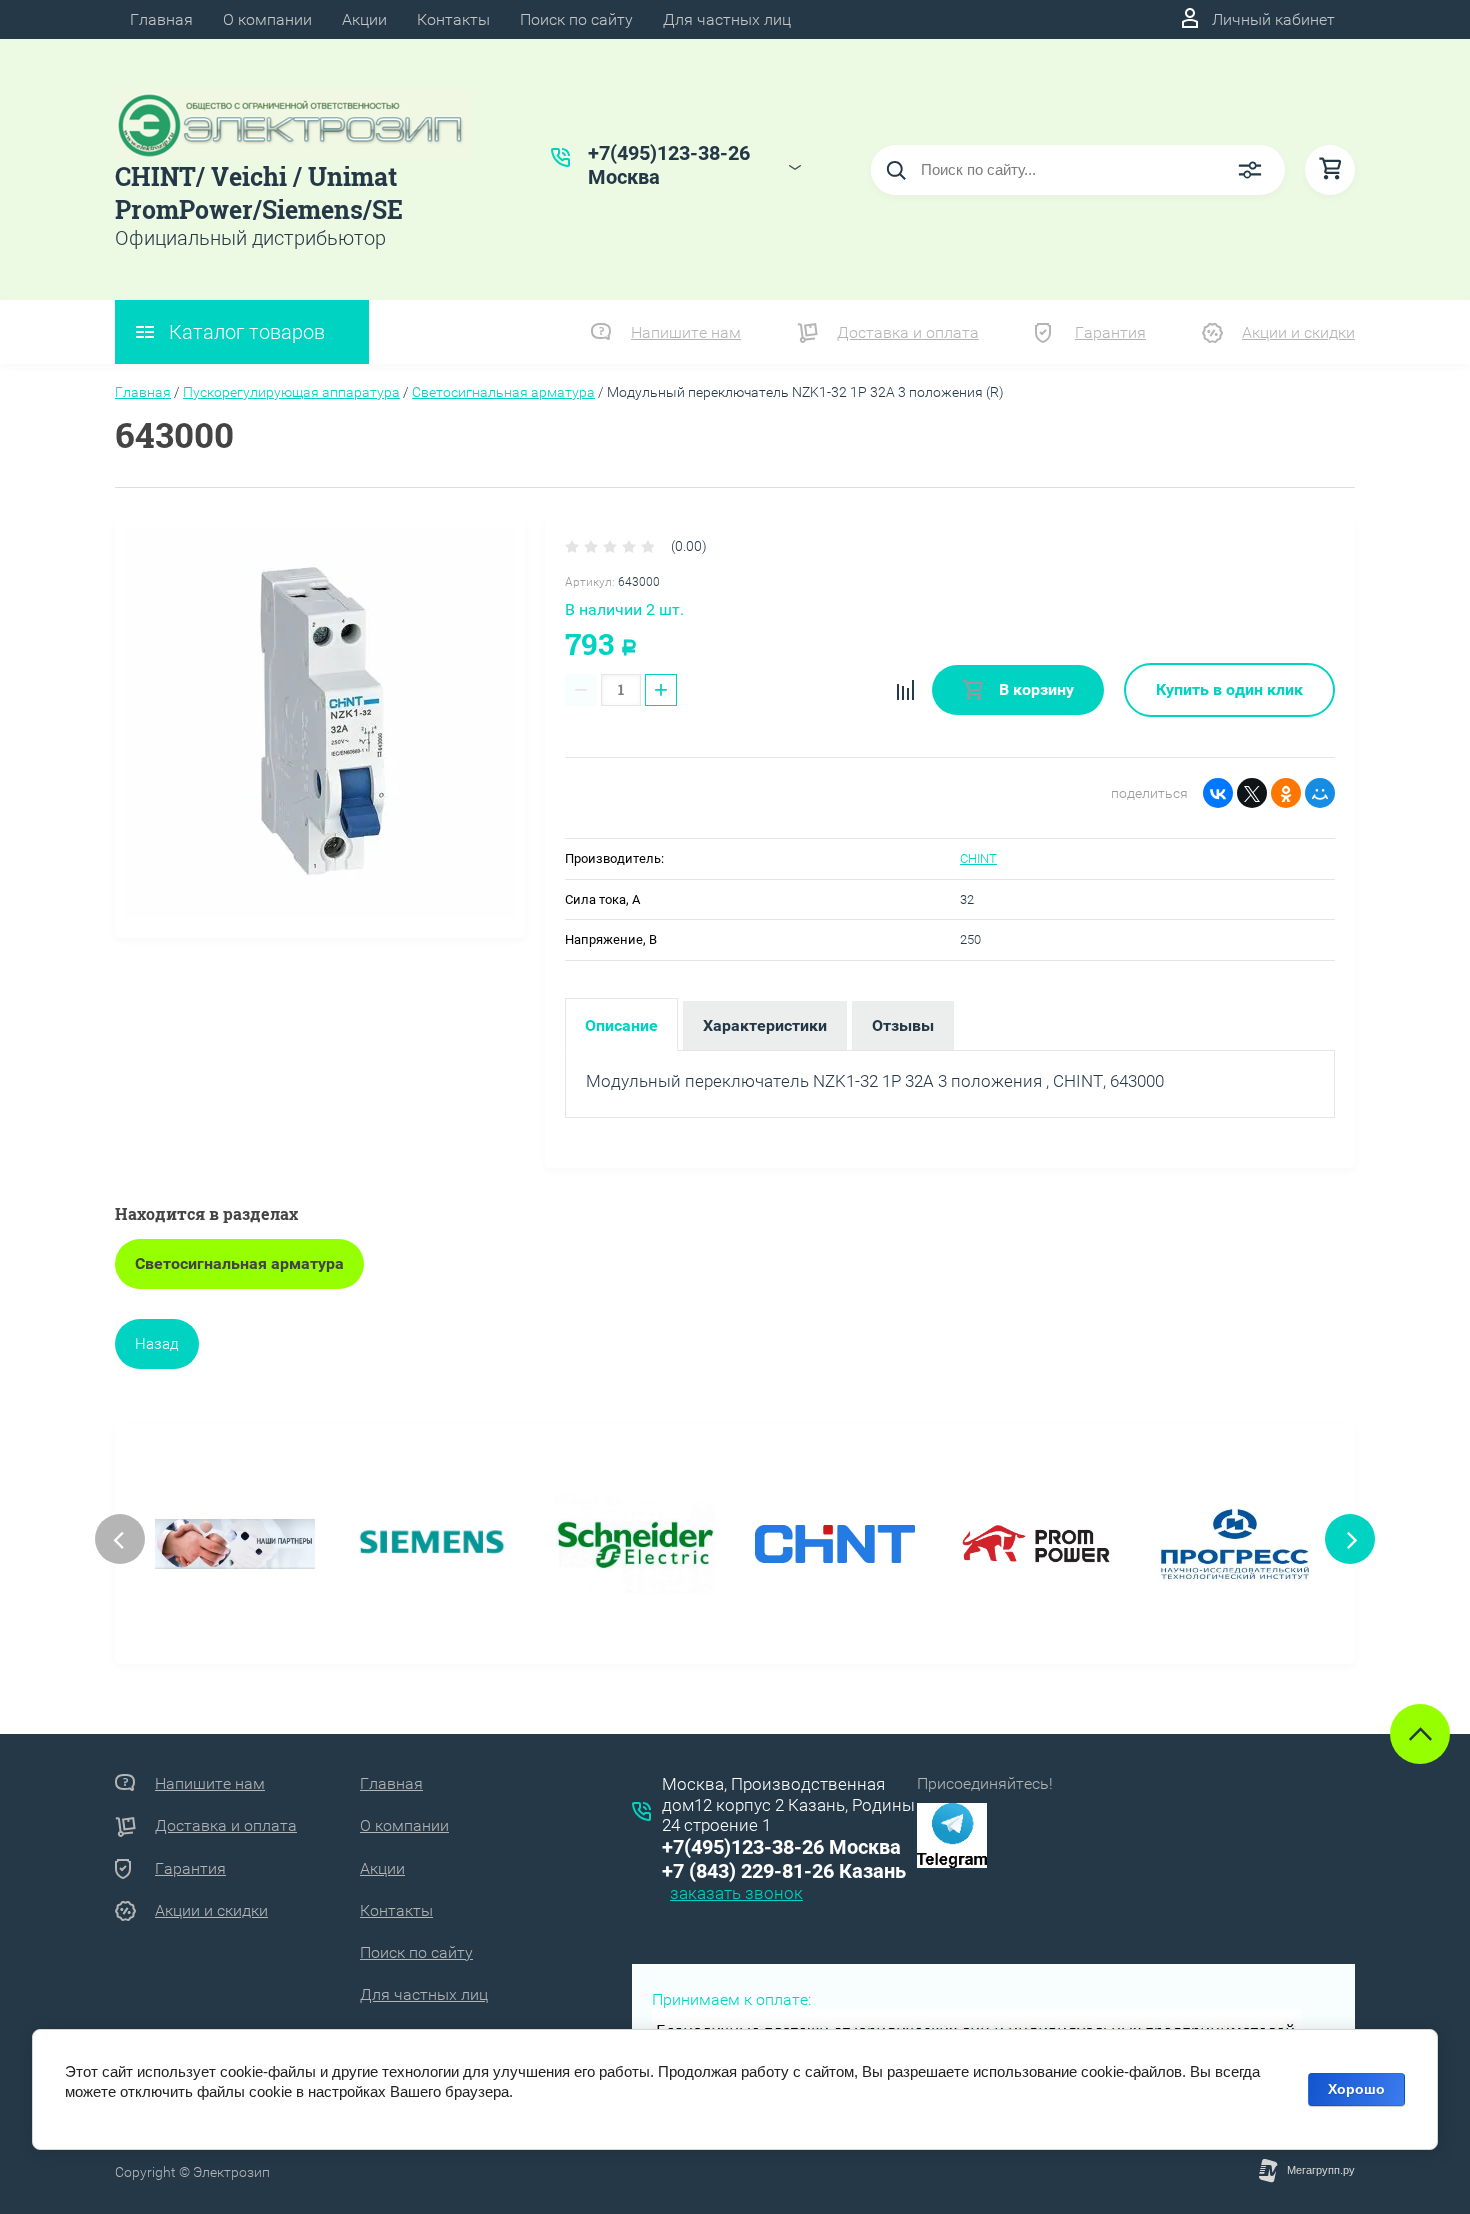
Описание (621, 1025)
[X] (1252, 793)
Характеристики (765, 1025)
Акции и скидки (1298, 332)
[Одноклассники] (1286, 793)
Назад (157, 1344)
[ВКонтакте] (1218, 793)
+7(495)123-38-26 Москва (781, 1847)
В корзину (1034, 689)
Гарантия (1110, 332)
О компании (267, 19)
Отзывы (903, 1025)
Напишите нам (686, 332)
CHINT (978, 858)
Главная (161, 19)
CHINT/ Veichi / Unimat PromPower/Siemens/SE (259, 193)
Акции (364, 19)
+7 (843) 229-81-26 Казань (784, 1871)
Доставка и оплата (908, 332)
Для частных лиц (727, 19)
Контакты (453, 19)
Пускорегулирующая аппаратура (291, 392)
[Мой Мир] (1320, 793)
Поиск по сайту (576, 19)
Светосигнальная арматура (503, 392)
